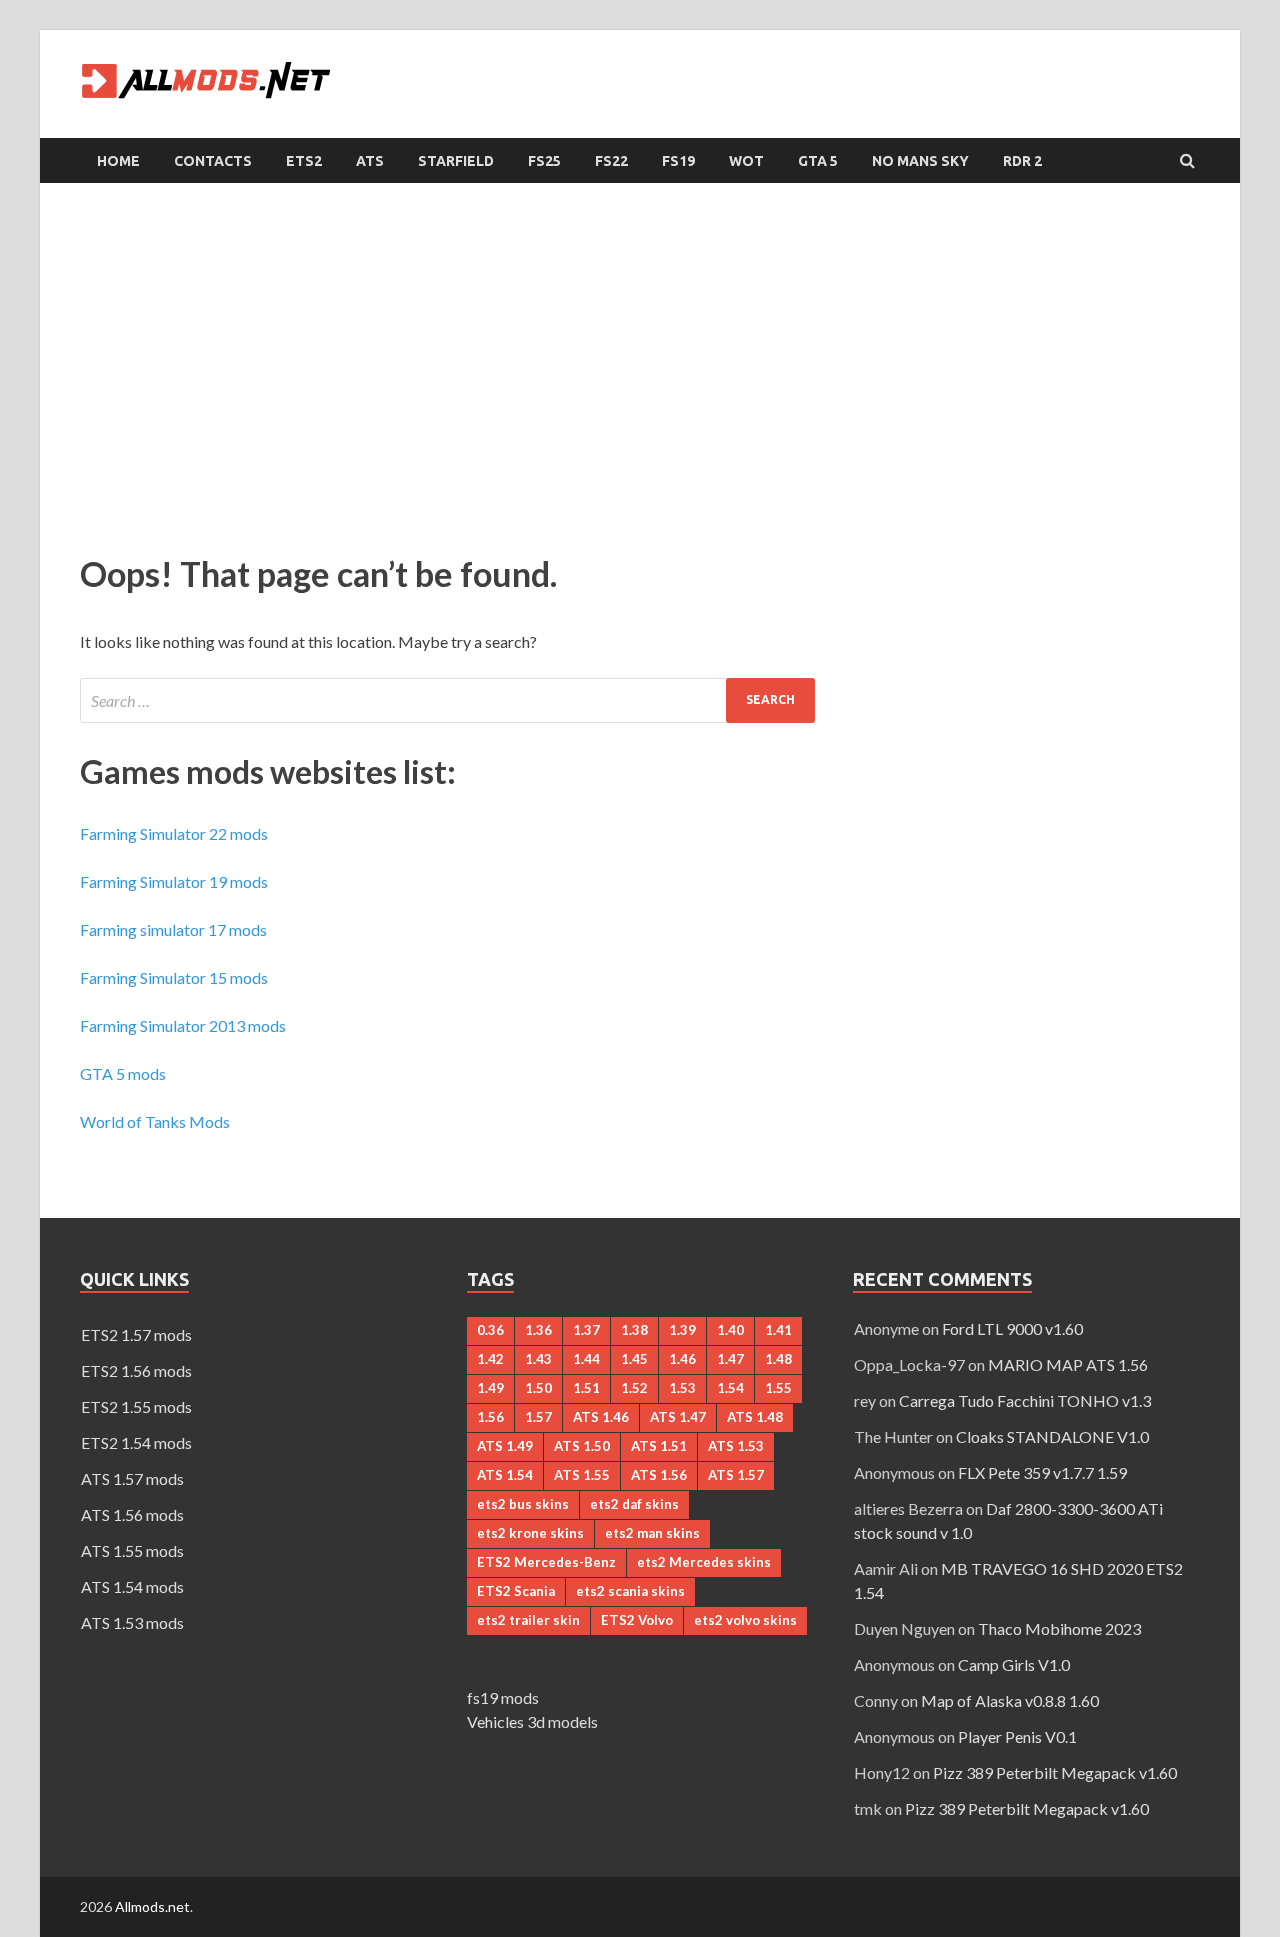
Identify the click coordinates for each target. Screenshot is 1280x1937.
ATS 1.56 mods (132, 1514)
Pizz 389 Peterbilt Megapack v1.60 (1055, 1772)
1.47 (730, 1359)
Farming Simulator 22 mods (174, 833)
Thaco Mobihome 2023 (1059, 1628)
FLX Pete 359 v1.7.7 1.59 (1042, 1472)
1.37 (586, 1330)
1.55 (778, 1388)
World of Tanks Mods (155, 1121)
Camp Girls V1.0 (1014, 1664)
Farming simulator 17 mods (173, 929)
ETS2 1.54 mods (136, 1442)
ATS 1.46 (601, 1417)
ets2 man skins (652, 1533)
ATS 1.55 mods (132, 1550)
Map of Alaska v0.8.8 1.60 (1010, 1700)
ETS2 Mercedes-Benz (546, 1562)
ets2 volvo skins (745, 1620)
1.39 (682, 1330)
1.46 (682, 1359)
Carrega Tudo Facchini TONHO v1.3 (1025, 1400)
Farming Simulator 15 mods (174, 977)
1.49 (490, 1388)
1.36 (538, 1330)
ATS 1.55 (582, 1475)
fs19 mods (503, 1697)
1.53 (682, 1388)
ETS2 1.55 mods (136, 1406)
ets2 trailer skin (528, 1620)
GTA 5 (818, 161)
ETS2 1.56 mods (136, 1370)
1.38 (634, 1330)
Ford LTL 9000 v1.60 (1012, 1328)
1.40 (730, 1330)
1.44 (586, 1359)
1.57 (538, 1417)
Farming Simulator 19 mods (174, 881)
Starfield (456, 161)
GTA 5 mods (123, 1073)
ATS (370, 161)
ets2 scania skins (630, 1591)
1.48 (778, 1359)
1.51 (586, 1388)
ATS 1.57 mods (132, 1478)
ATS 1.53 (736, 1446)
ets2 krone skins (530, 1533)
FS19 (678, 161)
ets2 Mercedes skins (704, 1562)
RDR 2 (1022, 161)
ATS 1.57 (736, 1475)
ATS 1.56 (659, 1475)
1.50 (538, 1388)
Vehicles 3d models (532, 1721)
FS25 (544, 161)
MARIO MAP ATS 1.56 (1068, 1364)
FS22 (611, 161)
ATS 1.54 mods (132, 1586)
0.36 (490, 1330)
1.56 (490, 1417)
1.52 (634, 1388)
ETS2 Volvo (637, 1620)
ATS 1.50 (582, 1446)
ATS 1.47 (678, 1417)
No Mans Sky (920, 161)
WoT (746, 161)
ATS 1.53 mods (132, 1622)
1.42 (490, 1359)
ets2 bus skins (523, 1504)
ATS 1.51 (659, 1446)
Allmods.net (152, 1906)
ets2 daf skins (634, 1504)
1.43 (538, 1359)
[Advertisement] (640, 363)
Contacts (213, 161)
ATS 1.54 (505, 1475)
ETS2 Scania (516, 1591)
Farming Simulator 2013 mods (183, 1025)
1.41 (778, 1330)
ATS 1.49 (505, 1446)
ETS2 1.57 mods (136, 1334)
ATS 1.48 (755, 1417)
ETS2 (304, 161)
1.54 (730, 1388)
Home (118, 161)
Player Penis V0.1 (1017, 1736)
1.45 (634, 1359)
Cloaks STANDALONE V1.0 (1052, 1436)
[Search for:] (447, 700)
